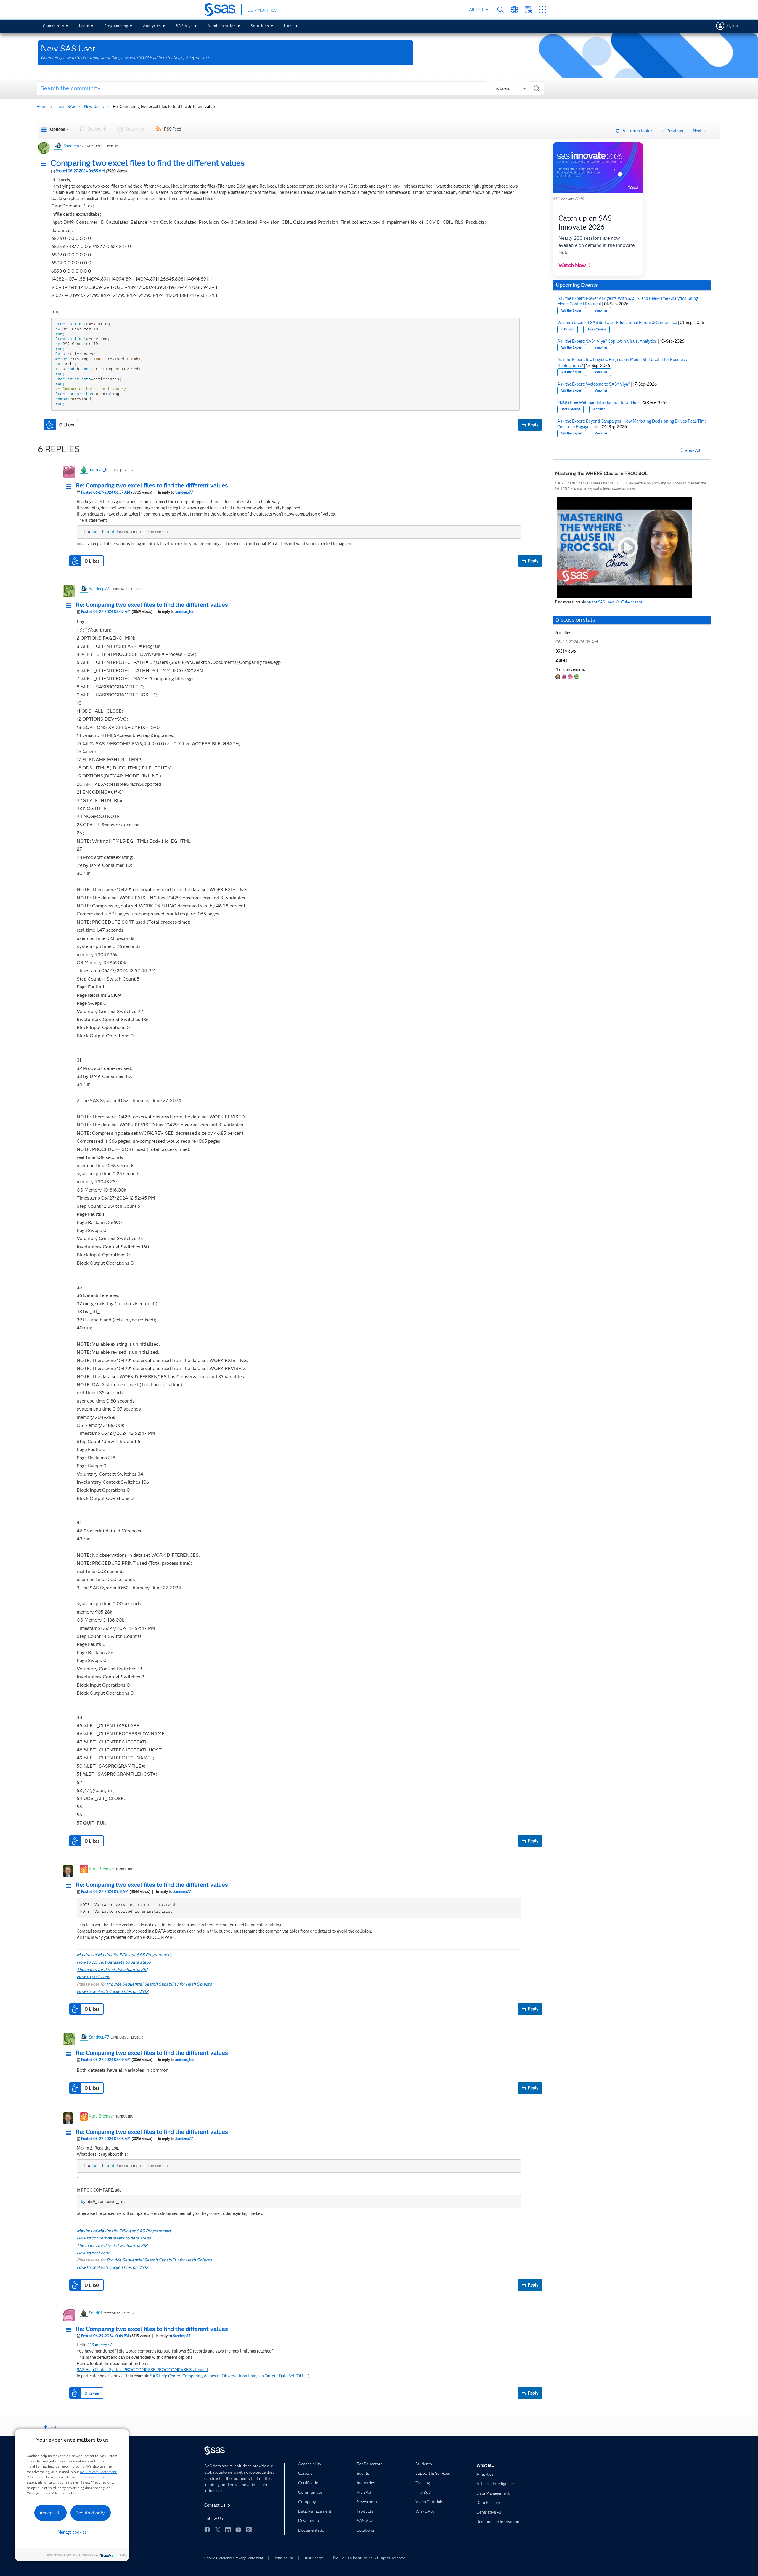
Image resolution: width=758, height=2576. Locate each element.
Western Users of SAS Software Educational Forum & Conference (617, 323)
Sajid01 (95, 2313)
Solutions (260, 26)
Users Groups (596, 329)
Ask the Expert (571, 311)
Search (501, 10)
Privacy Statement (249, 2558)
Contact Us (528, 10)
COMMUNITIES (262, 10)
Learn (84, 26)
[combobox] (291, 88)
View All (692, 450)
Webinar (601, 311)
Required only (90, 2513)
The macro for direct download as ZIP (112, 1970)
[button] (45, 164)
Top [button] (52, 2427)
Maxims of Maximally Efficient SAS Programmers (124, 1955)
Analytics (152, 26)
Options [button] (58, 129)
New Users (94, 107)
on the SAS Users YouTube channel (615, 602)
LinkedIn (228, 2530)
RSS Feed (173, 129)
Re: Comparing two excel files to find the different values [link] (165, 107)
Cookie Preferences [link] (219, 2558)
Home (42, 107)
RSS (249, 2530)
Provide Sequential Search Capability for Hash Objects (159, 1984)
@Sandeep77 (100, 2345)
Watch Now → (575, 265)
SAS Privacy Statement (98, 2472)
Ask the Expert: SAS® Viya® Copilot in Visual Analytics (607, 341)
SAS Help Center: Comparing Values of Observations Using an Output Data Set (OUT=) (230, 2376)
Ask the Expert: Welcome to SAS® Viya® (594, 384)
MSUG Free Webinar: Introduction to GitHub (598, 402)
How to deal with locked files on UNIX (113, 1991)
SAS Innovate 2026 (568, 199)
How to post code (93, 1977)
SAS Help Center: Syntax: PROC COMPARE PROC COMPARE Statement (142, 2370)
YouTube (238, 2530)
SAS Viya (184, 26)
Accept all (50, 2513)
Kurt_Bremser (101, 1869)
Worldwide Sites (514, 10)
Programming (116, 26)
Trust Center (313, 2558)
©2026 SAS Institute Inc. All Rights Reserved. (369, 2558)
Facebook (207, 2530)
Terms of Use (283, 2558)
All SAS (476, 9)
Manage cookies (72, 2532)
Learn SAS (66, 107)
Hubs (289, 26)
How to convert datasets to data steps (114, 1962)
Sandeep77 (74, 146)
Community (54, 26)
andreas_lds (100, 470)
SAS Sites (542, 10)
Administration (222, 26)
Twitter (218, 2530)
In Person (567, 329)
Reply (533, 425)
